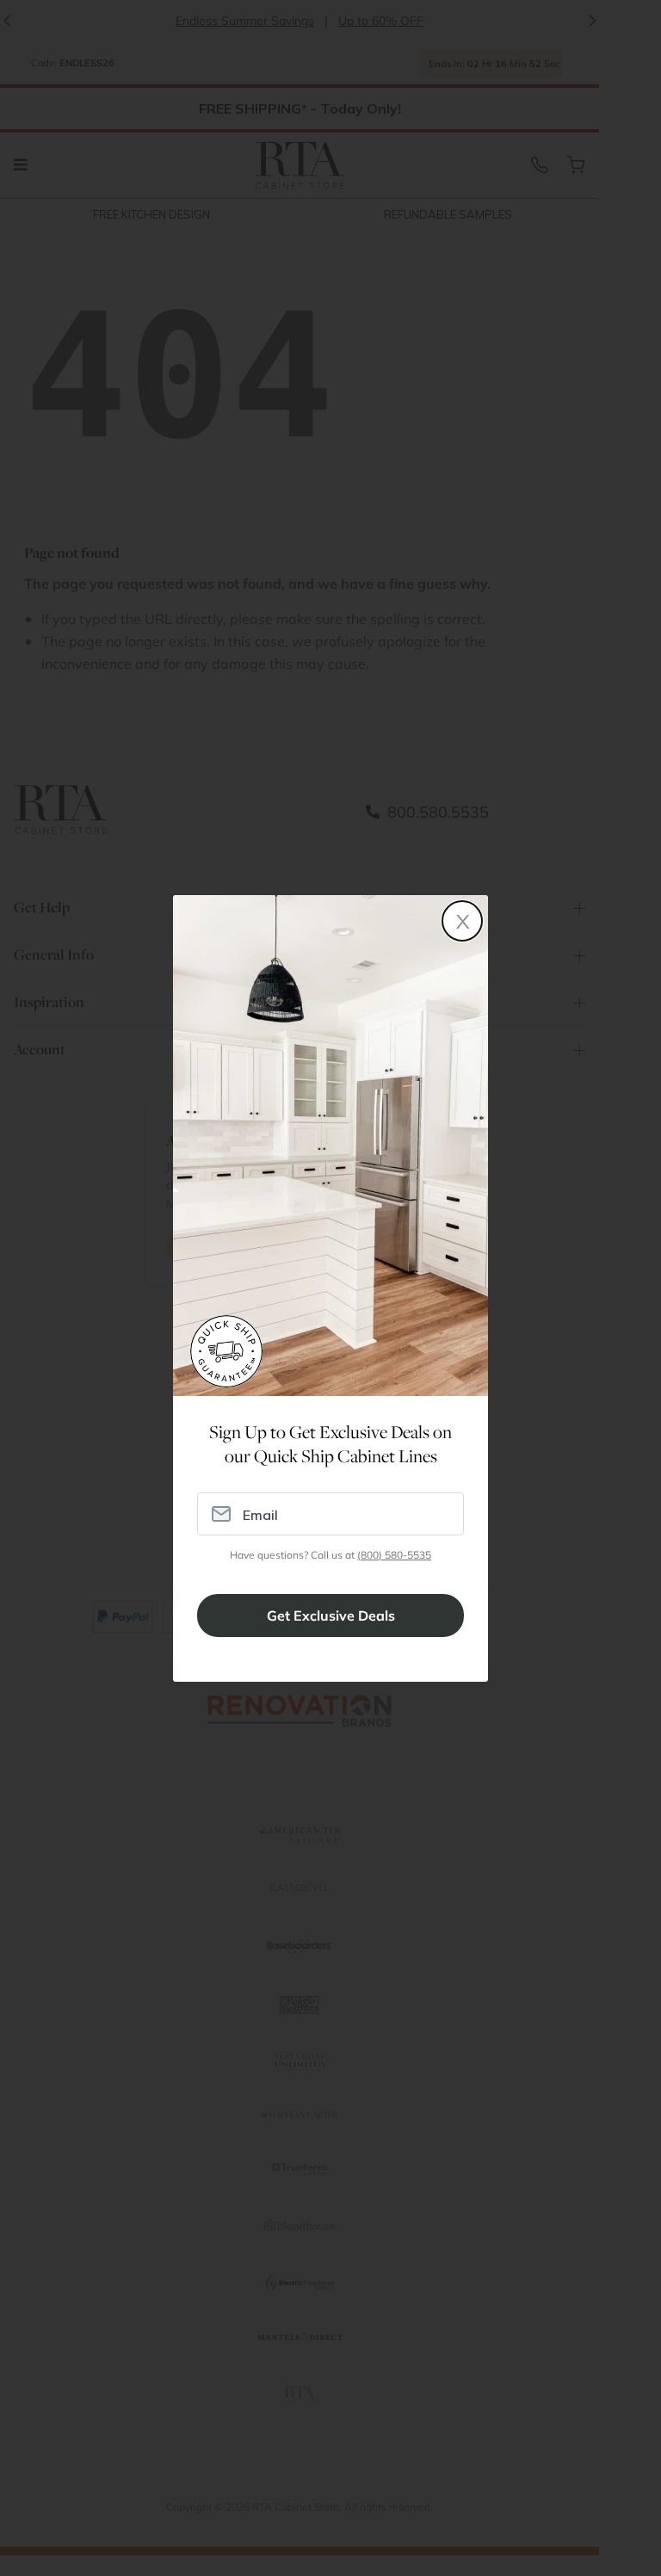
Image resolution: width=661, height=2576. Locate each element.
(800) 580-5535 (394, 1555)
